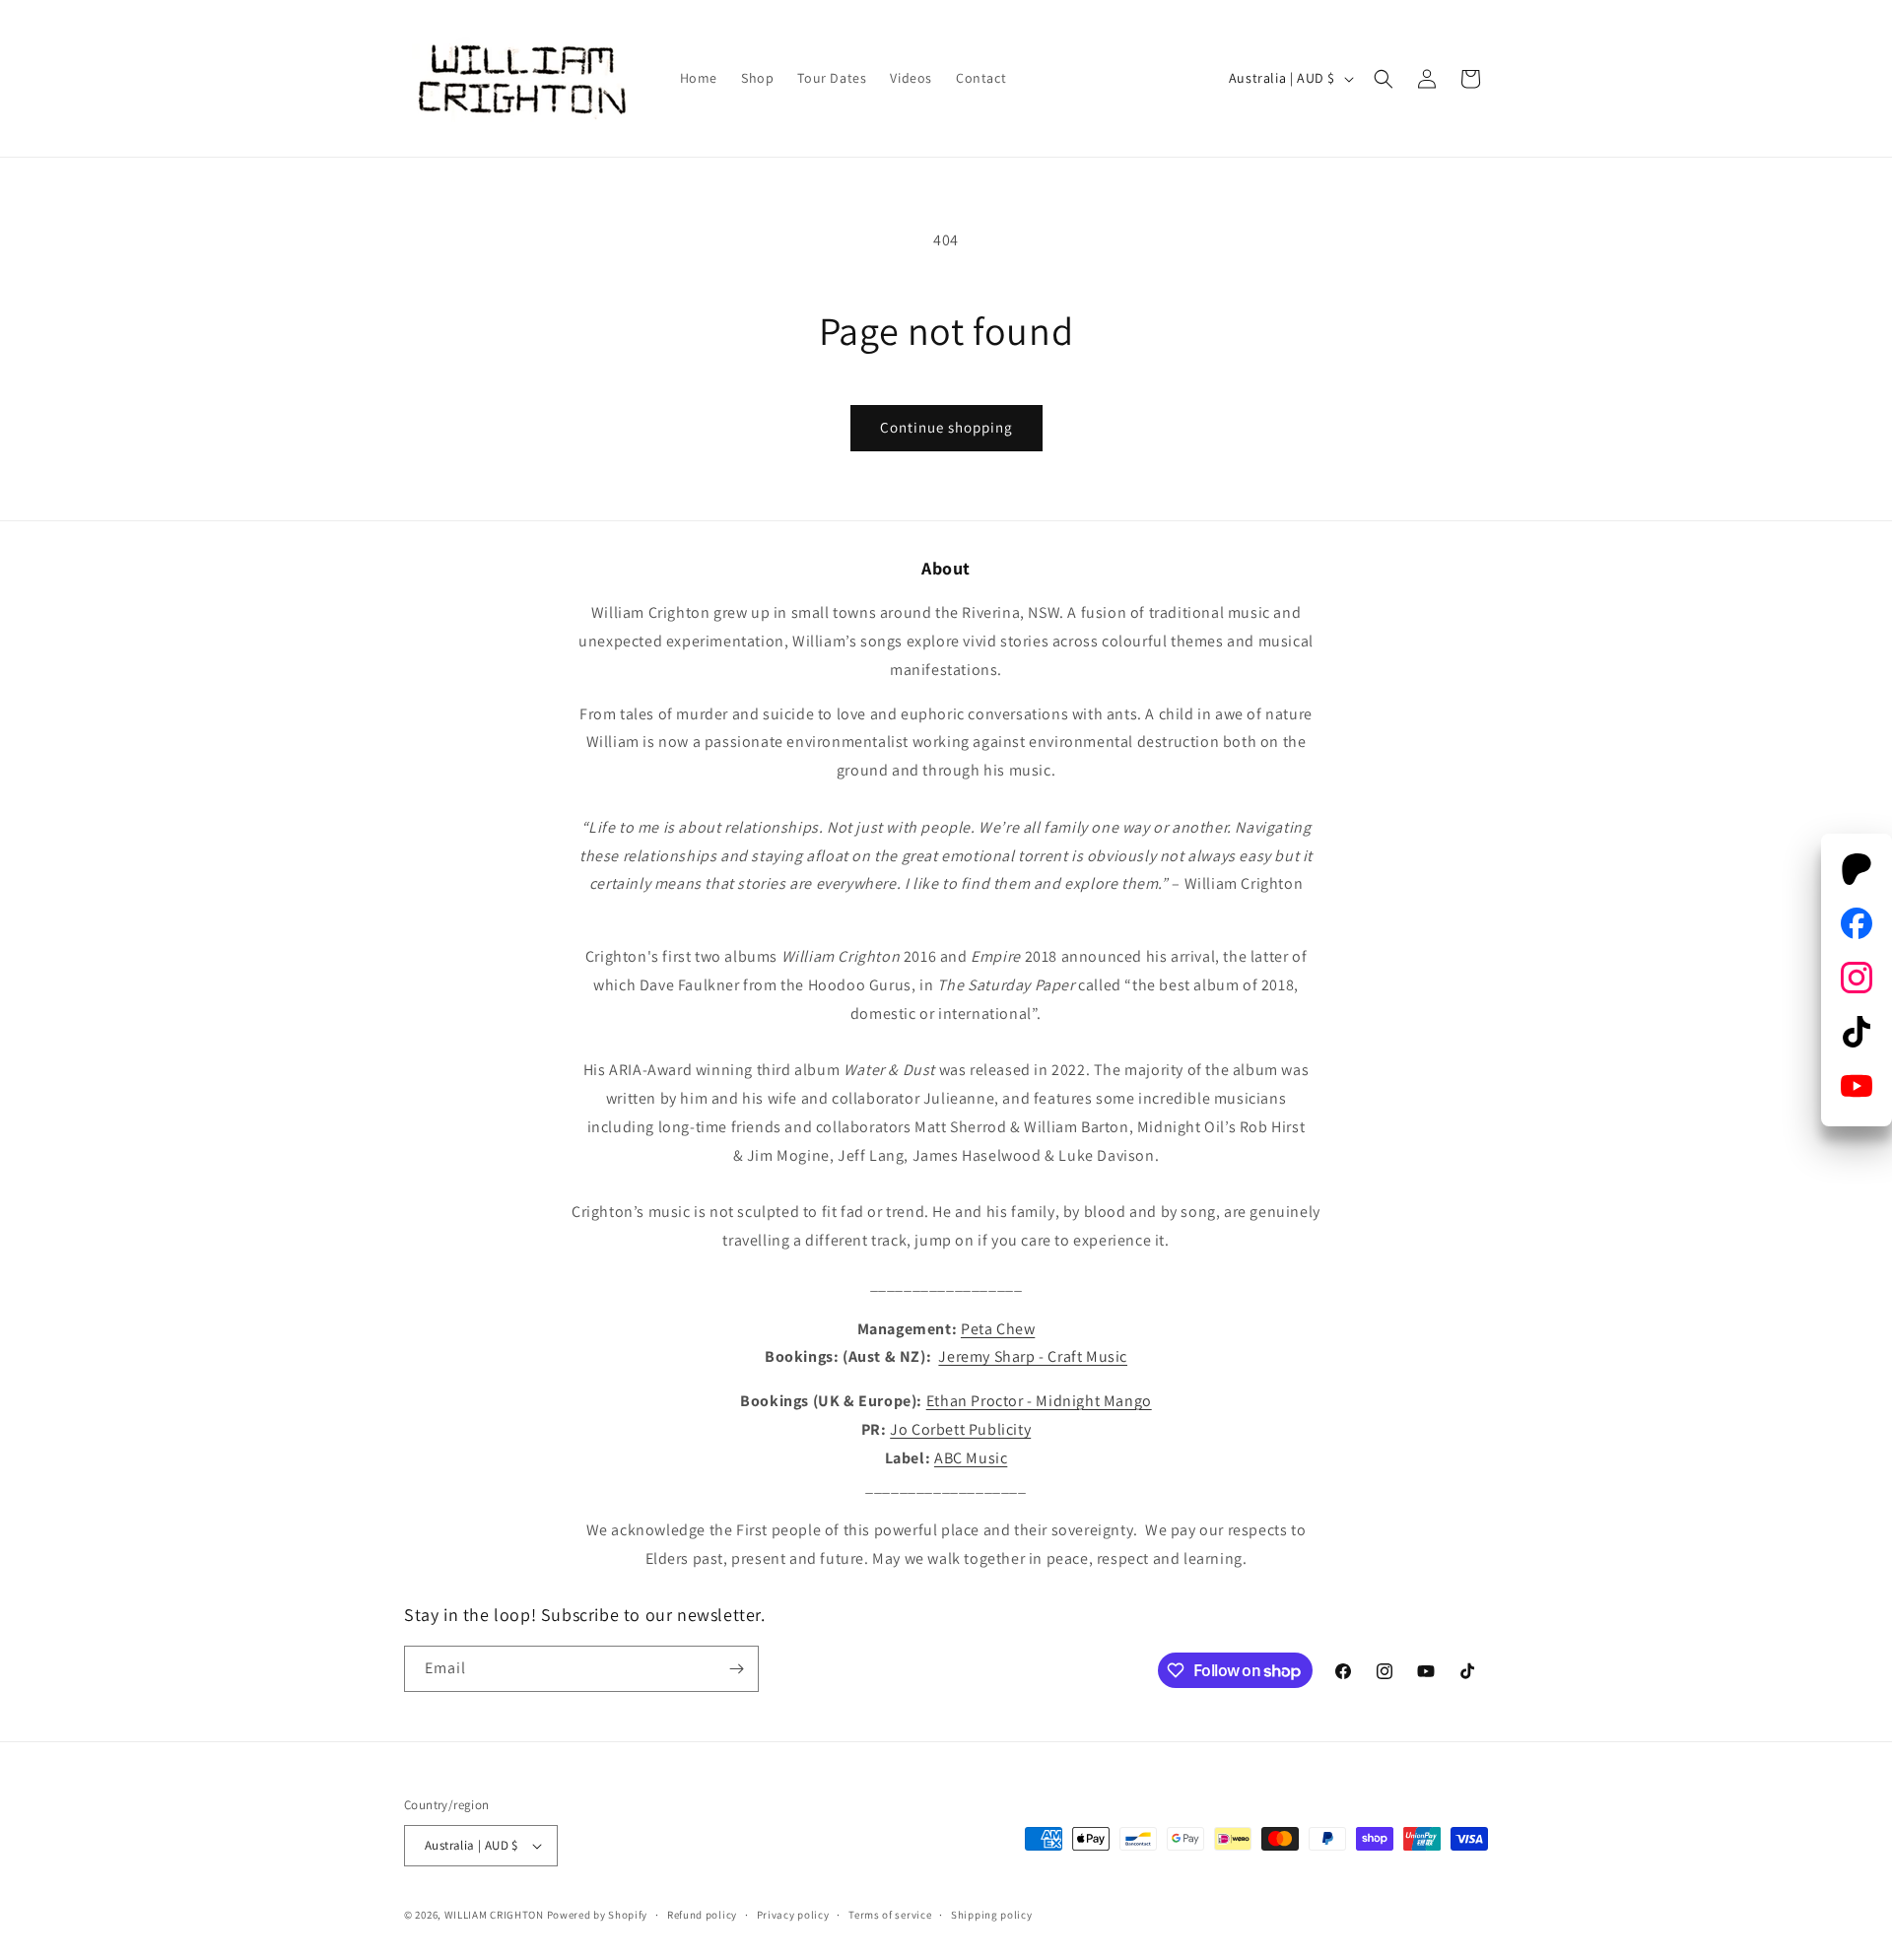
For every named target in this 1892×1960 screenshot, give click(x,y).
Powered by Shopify (598, 1915)
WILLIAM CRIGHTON (494, 1915)
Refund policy (702, 1915)
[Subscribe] (736, 1669)
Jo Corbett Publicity (960, 1429)
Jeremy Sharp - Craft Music (1033, 1356)
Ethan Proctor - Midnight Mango (1039, 1401)
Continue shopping (946, 427)
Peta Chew (998, 1329)
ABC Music (971, 1458)
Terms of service (890, 1915)
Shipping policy (992, 1915)
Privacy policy (793, 1915)
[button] (1384, 79)
